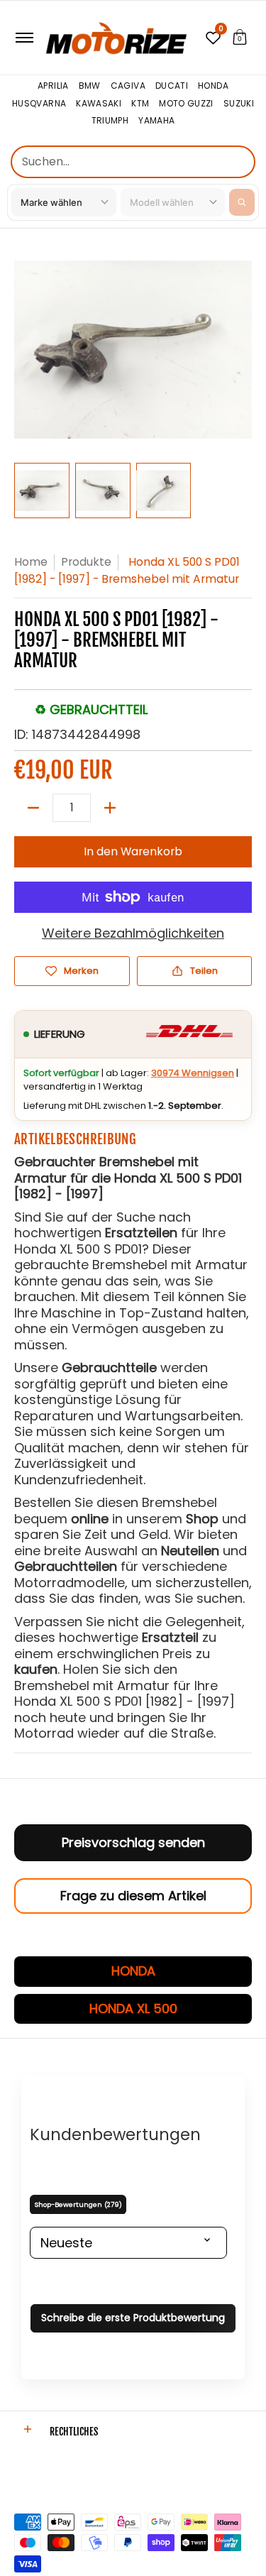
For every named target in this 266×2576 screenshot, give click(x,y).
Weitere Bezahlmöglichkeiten (133, 934)
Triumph (110, 121)
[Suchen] (242, 202)
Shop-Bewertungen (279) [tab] (78, 2204)
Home (31, 562)
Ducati (172, 86)
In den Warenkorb (133, 851)
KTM (140, 104)
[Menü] (24, 38)
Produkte (86, 562)
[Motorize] (116, 38)
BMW (90, 86)
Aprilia (53, 86)
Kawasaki (99, 104)
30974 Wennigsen (193, 1073)
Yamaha (156, 121)
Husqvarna (39, 104)
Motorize (35, 2476)
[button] (240, 38)
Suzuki (239, 104)
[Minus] (33, 808)
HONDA (133, 1971)
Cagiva (128, 86)
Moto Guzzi (186, 104)
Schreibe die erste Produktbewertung (133, 2318)
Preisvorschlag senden (133, 1842)
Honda (213, 86)
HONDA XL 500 (133, 2008)
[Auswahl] (110, 808)
